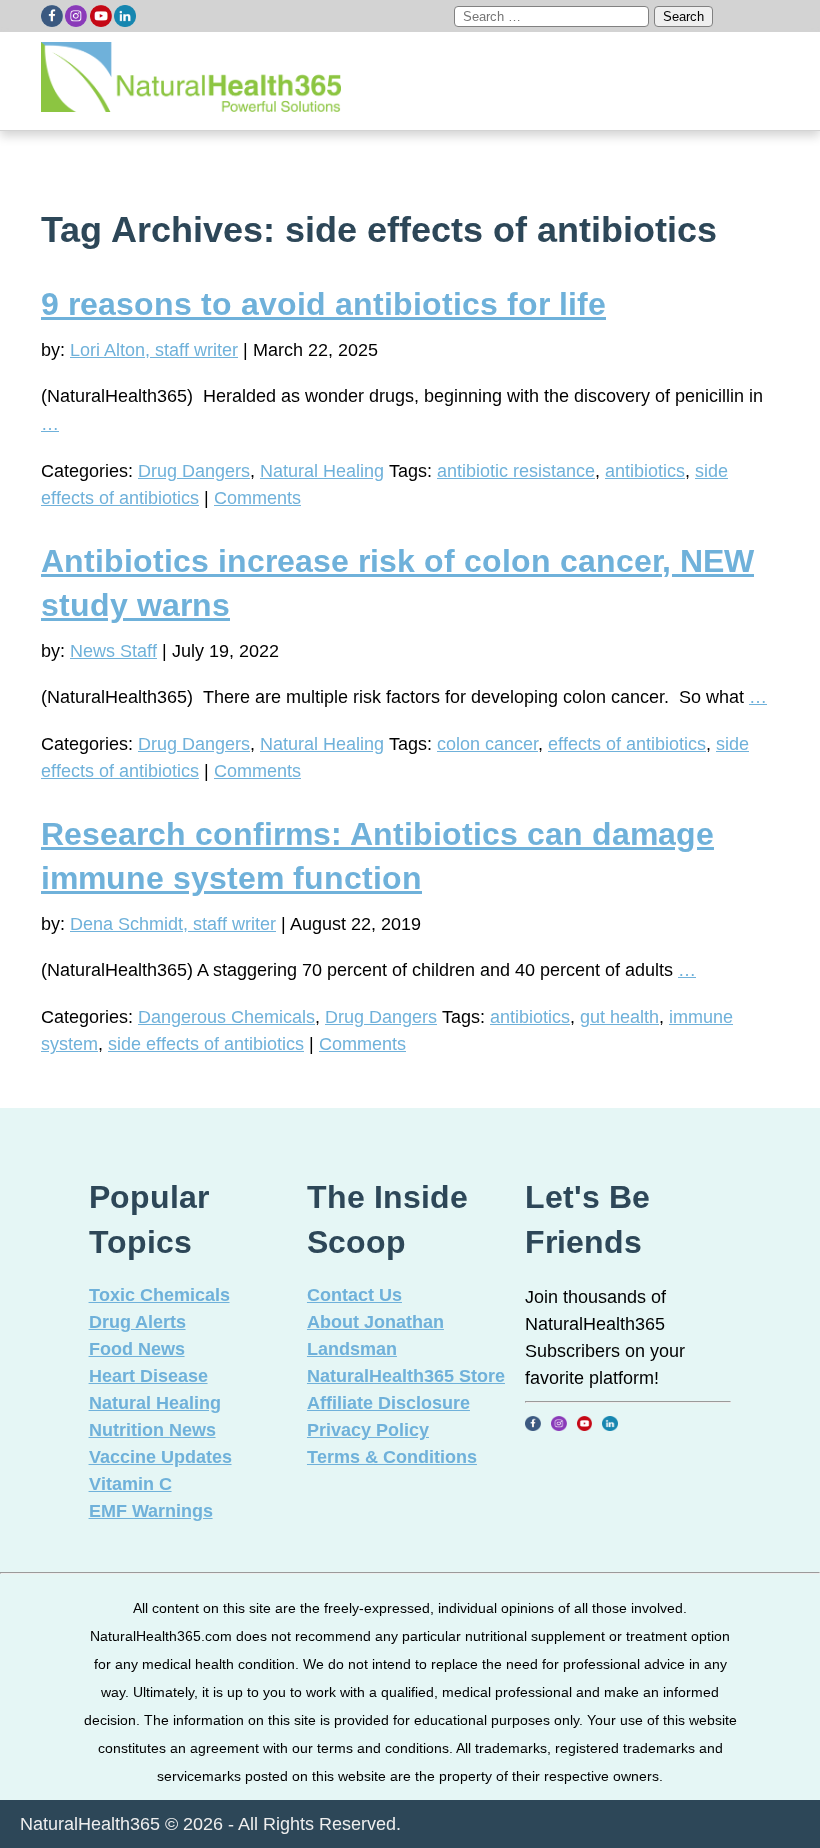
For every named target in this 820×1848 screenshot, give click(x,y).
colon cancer (487, 744)
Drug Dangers (194, 471)
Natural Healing (322, 471)
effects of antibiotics (627, 744)
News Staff (113, 651)
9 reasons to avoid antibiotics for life (323, 304)
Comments (257, 498)
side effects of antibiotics (206, 1044)
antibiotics (645, 471)
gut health (619, 1017)
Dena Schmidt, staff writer (173, 924)
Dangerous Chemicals (226, 1017)
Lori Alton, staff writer (154, 350)
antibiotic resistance (516, 471)
